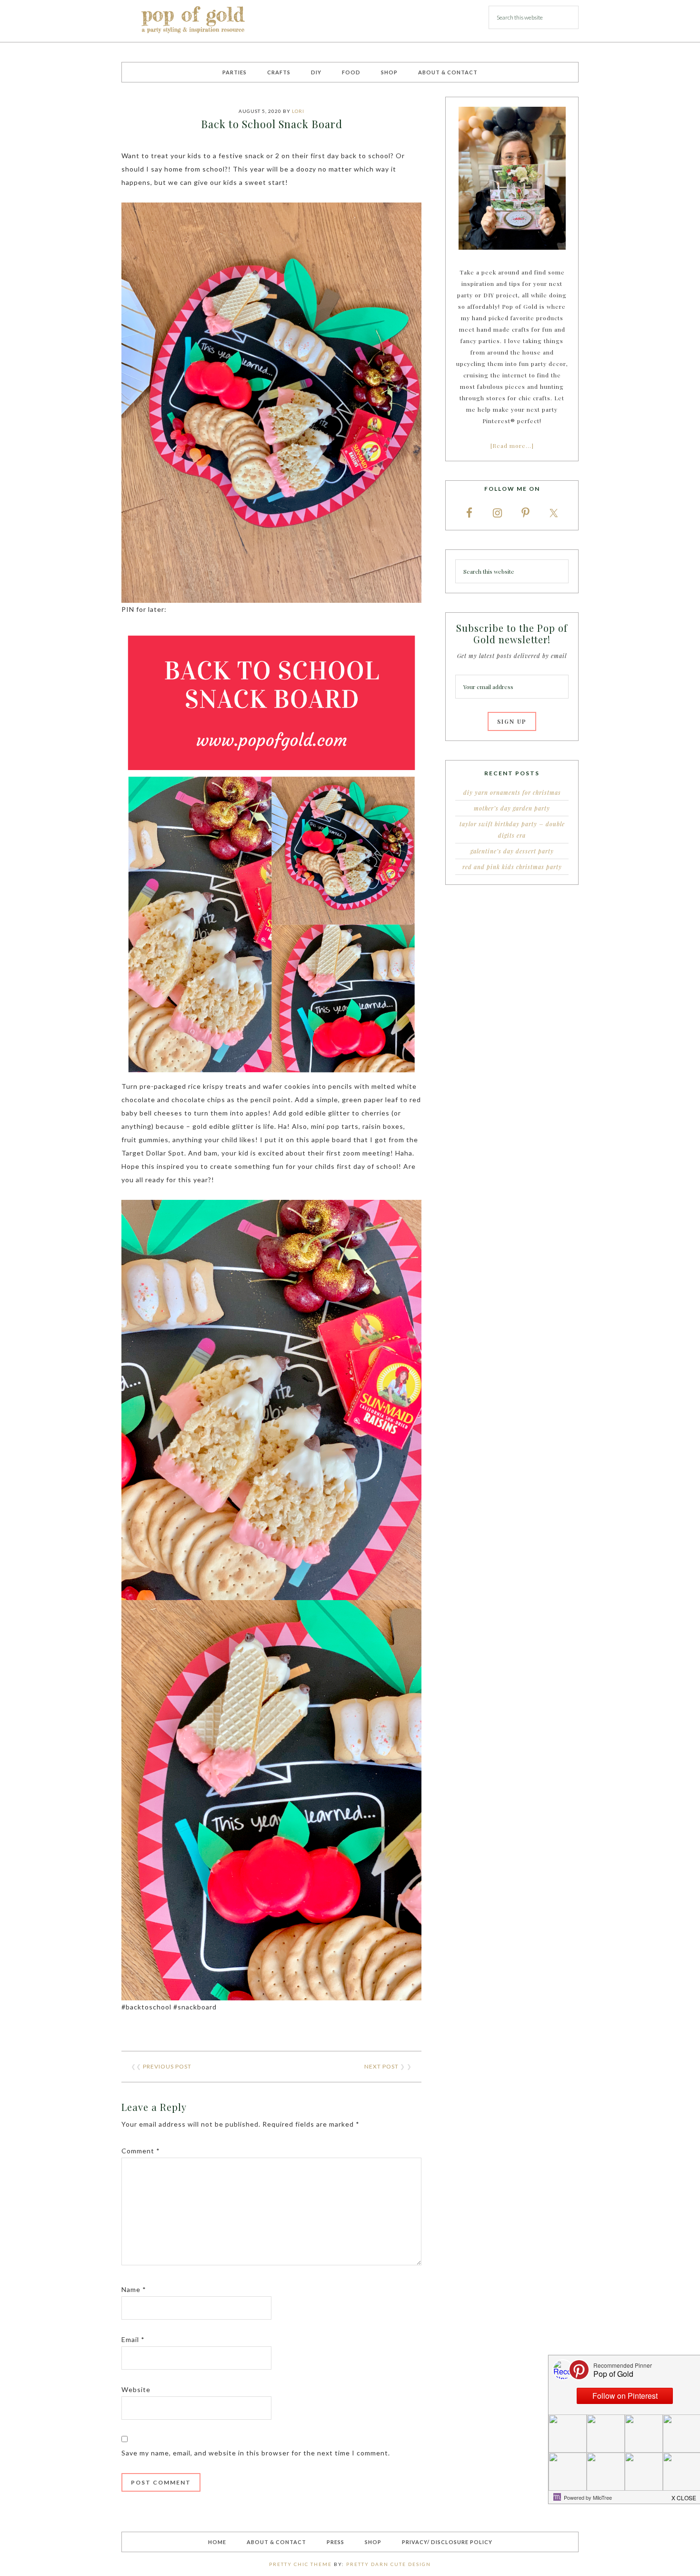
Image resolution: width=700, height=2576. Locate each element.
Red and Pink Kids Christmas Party (512, 867)
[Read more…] (512, 446)
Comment (141, 2151)
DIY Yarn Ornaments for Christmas (512, 792)
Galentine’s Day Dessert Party (512, 851)
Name (134, 2289)
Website (136, 2389)
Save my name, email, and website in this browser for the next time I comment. (256, 2453)
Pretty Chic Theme (300, 2564)
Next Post (381, 2066)
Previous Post (167, 2066)
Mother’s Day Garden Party (512, 808)
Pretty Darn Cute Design (389, 2564)
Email (133, 2339)
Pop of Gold (193, 21)
